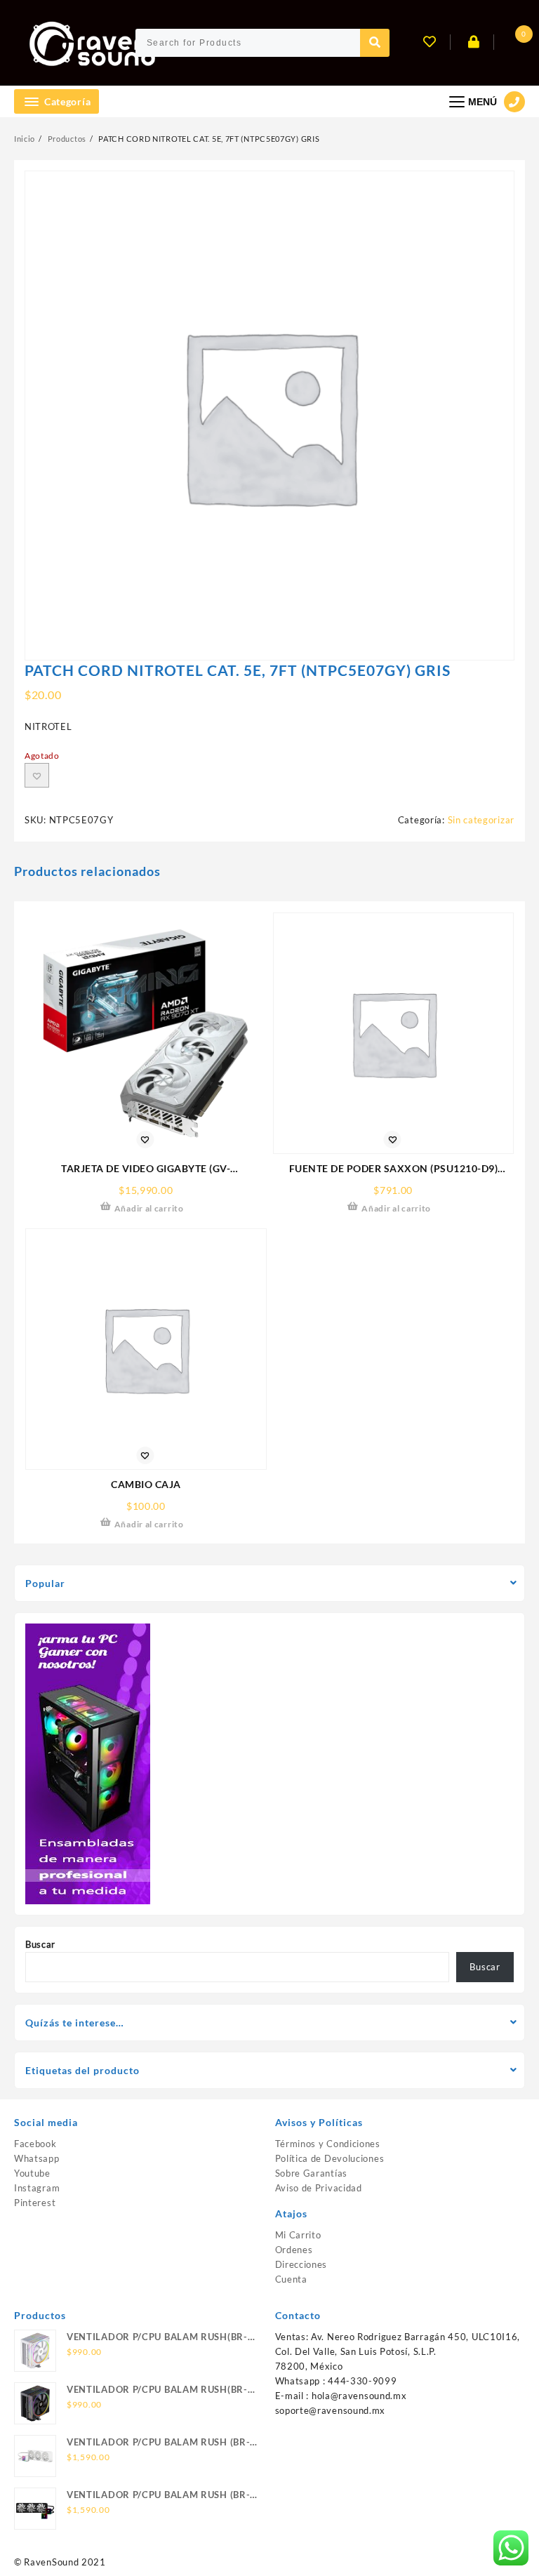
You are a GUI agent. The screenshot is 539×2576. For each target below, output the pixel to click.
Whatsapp (37, 2158)
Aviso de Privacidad (319, 2188)
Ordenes (294, 2250)
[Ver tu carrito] (511, 43)
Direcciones (301, 2264)
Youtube (32, 2173)
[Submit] (375, 43)
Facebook (35, 2144)
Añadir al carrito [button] (149, 1208)
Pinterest (35, 2203)
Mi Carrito (298, 2235)
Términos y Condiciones (328, 2144)
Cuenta (291, 2279)
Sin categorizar (481, 820)
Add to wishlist (37, 775)
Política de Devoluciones (330, 2158)
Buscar (40, 1944)
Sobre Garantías (312, 2173)
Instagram (37, 2188)
